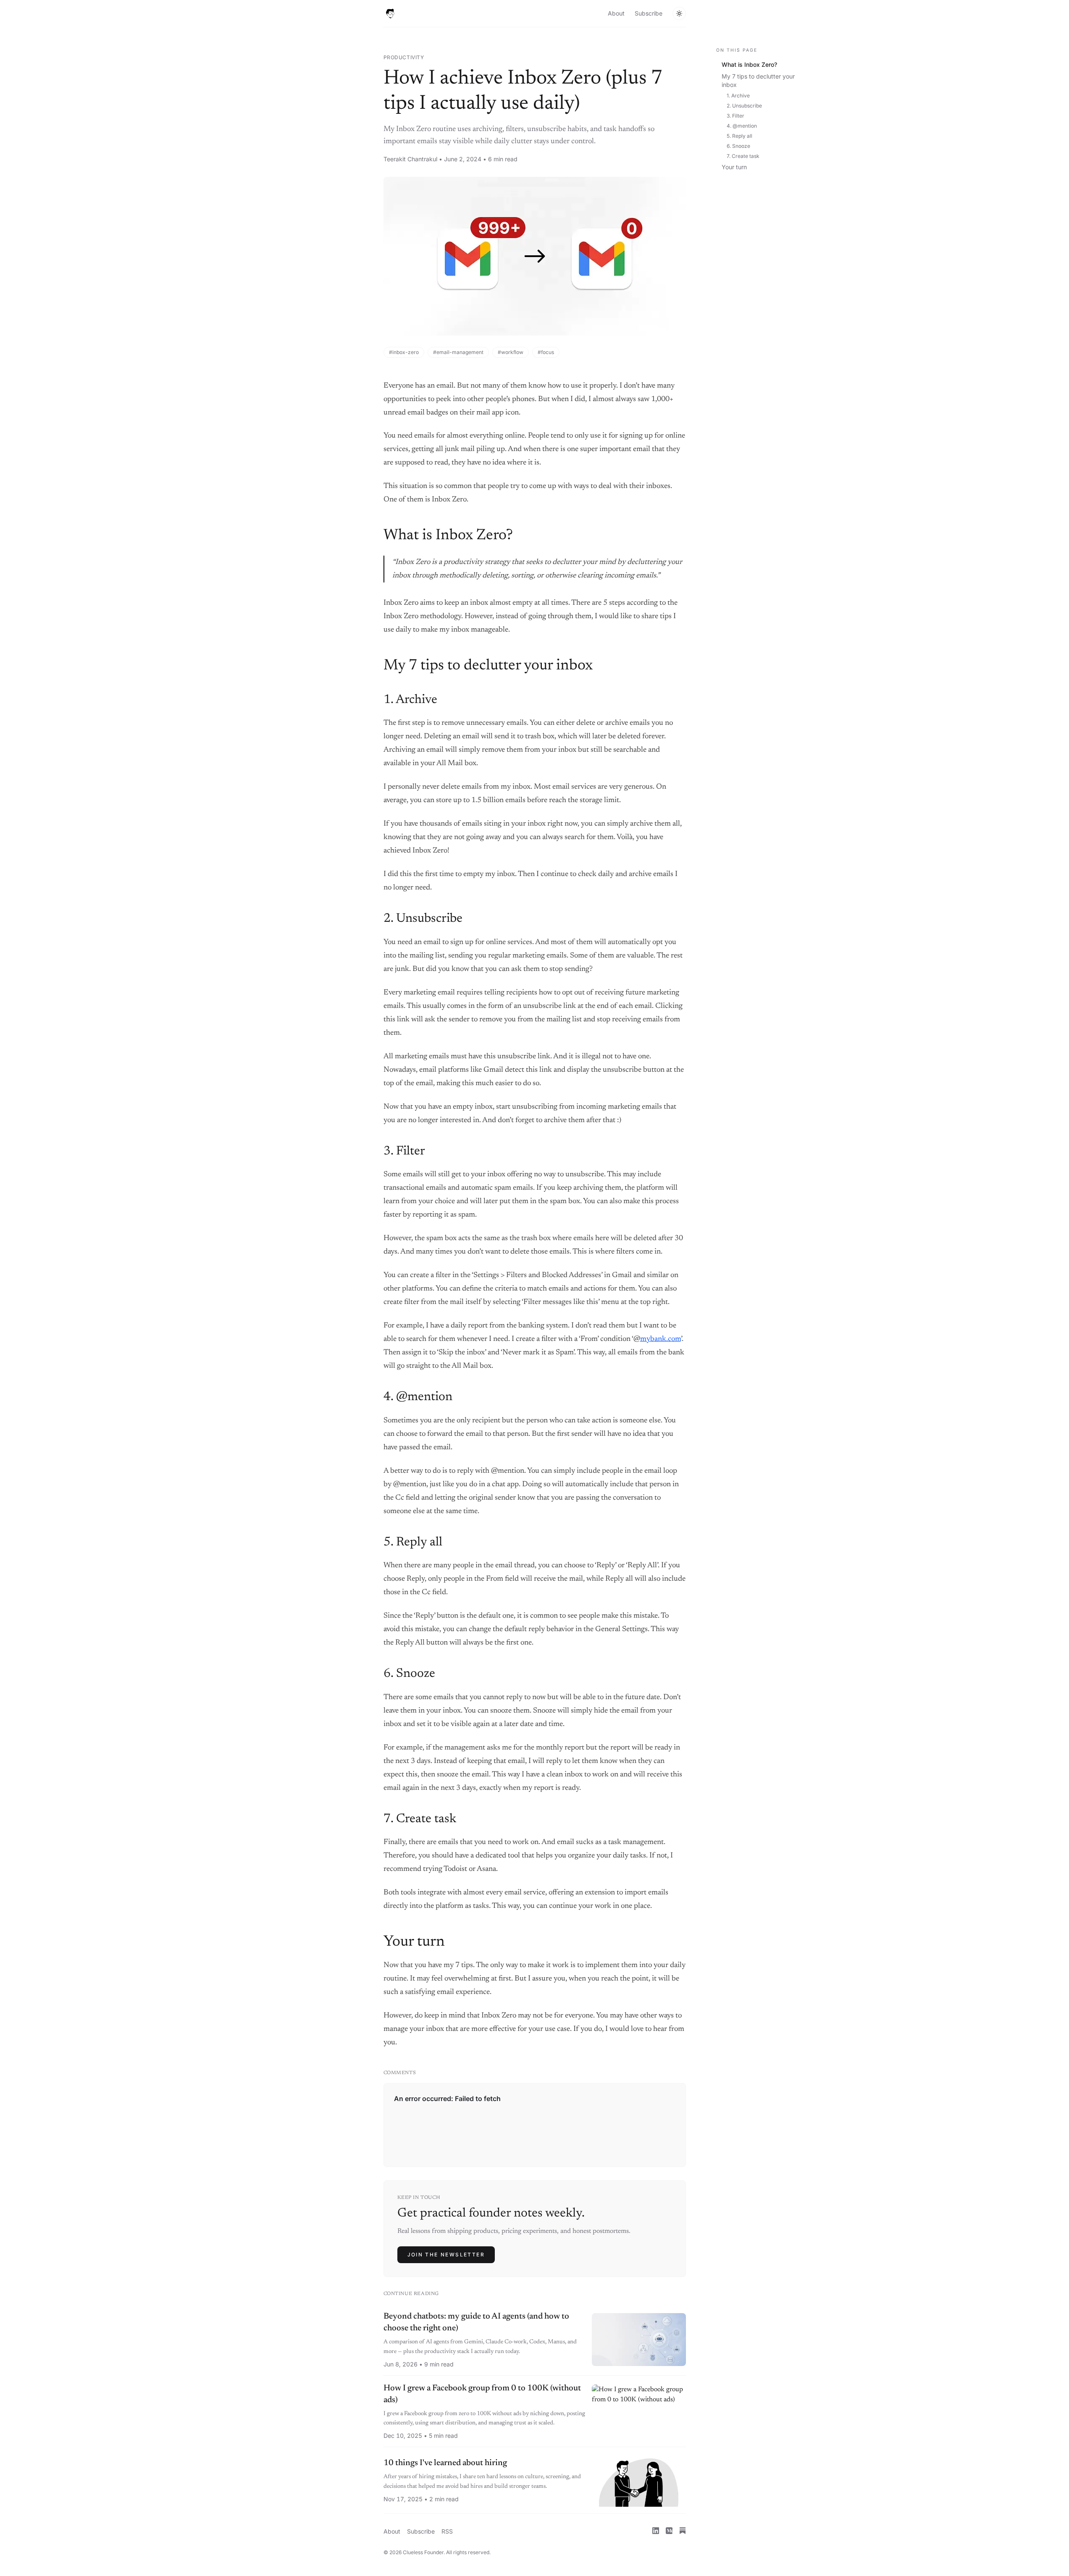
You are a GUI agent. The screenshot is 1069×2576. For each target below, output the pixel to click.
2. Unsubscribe (744, 106)
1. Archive (738, 96)
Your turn (734, 167)
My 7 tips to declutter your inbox (758, 80)
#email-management (458, 352)
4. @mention (742, 126)
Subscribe (649, 13)
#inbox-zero (404, 352)
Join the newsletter (446, 2255)
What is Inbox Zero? (749, 64)
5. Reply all (739, 136)
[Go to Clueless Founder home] (390, 13)
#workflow (511, 352)
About (616, 13)
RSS (447, 2531)
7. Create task (743, 156)
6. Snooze (738, 146)
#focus (546, 352)
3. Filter (735, 116)
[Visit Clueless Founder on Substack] (683, 2531)
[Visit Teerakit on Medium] (669, 2531)
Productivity (404, 57)
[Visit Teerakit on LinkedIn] (656, 2531)
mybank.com (661, 1339)
